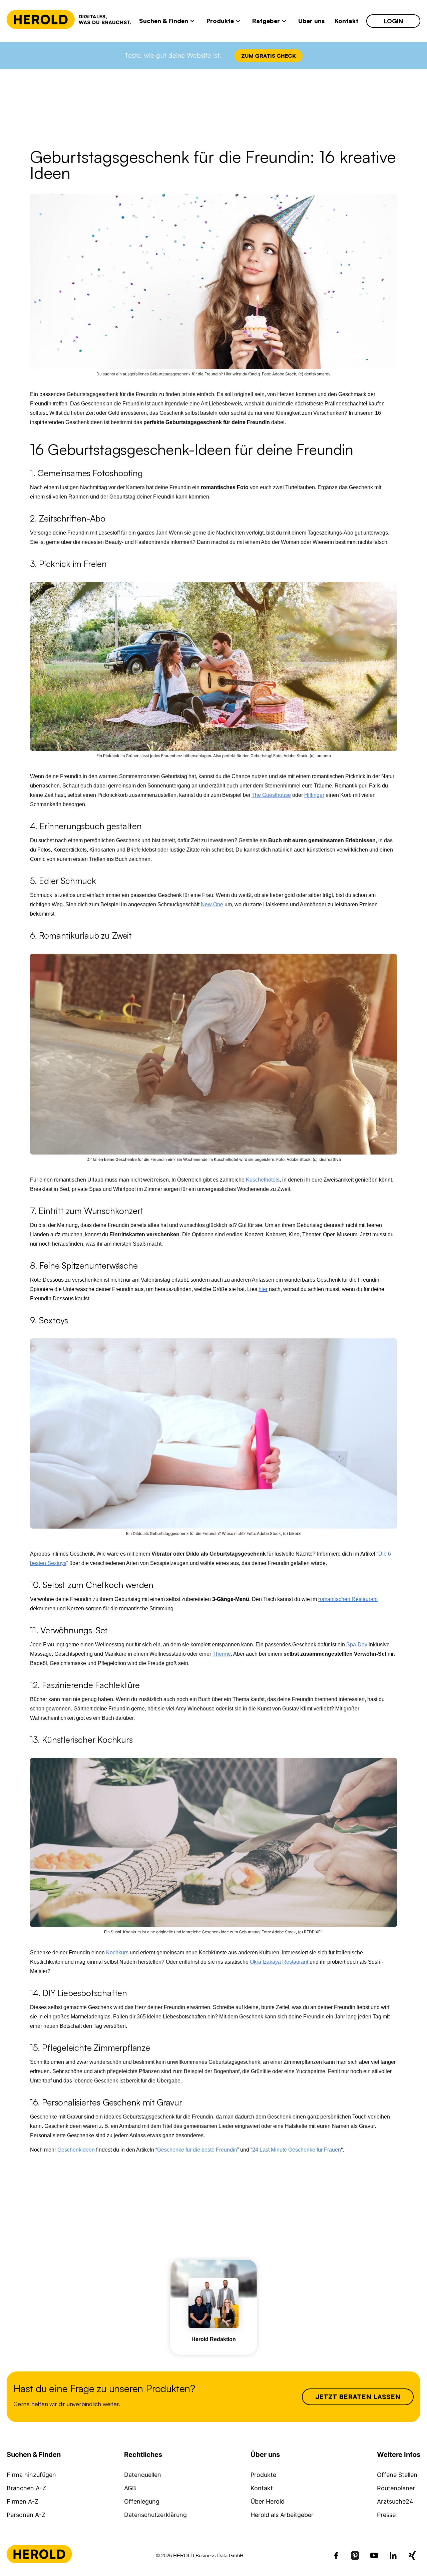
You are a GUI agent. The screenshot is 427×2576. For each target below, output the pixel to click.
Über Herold (268, 2501)
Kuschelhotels (263, 1180)
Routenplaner (396, 2488)
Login (393, 21)
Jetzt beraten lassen (358, 2397)
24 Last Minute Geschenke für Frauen (297, 2150)
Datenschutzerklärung (155, 2515)
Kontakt (262, 2488)
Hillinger (314, 795)
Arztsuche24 (395, 2501)
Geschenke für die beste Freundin (197, 2150)
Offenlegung (142, 2501)
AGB (130, 2488)
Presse (386, 2515)
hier (263, 1289)
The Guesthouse (271, 795)
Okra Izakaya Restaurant (279, 1962)
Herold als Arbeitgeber (282, 2515)
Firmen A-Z (23, 2501)
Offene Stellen (397, 2475)
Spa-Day (357, 1645)
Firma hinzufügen (31, 2475)
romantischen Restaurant (348, 1599)
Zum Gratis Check (269, 56)
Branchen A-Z (26, 2488)
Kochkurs (117, 1953)
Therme (222, 1654)
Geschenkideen (76, 2150)
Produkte (263, 2475)
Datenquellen (143, 2475)
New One (212, 904)
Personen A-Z (26, 2515)
